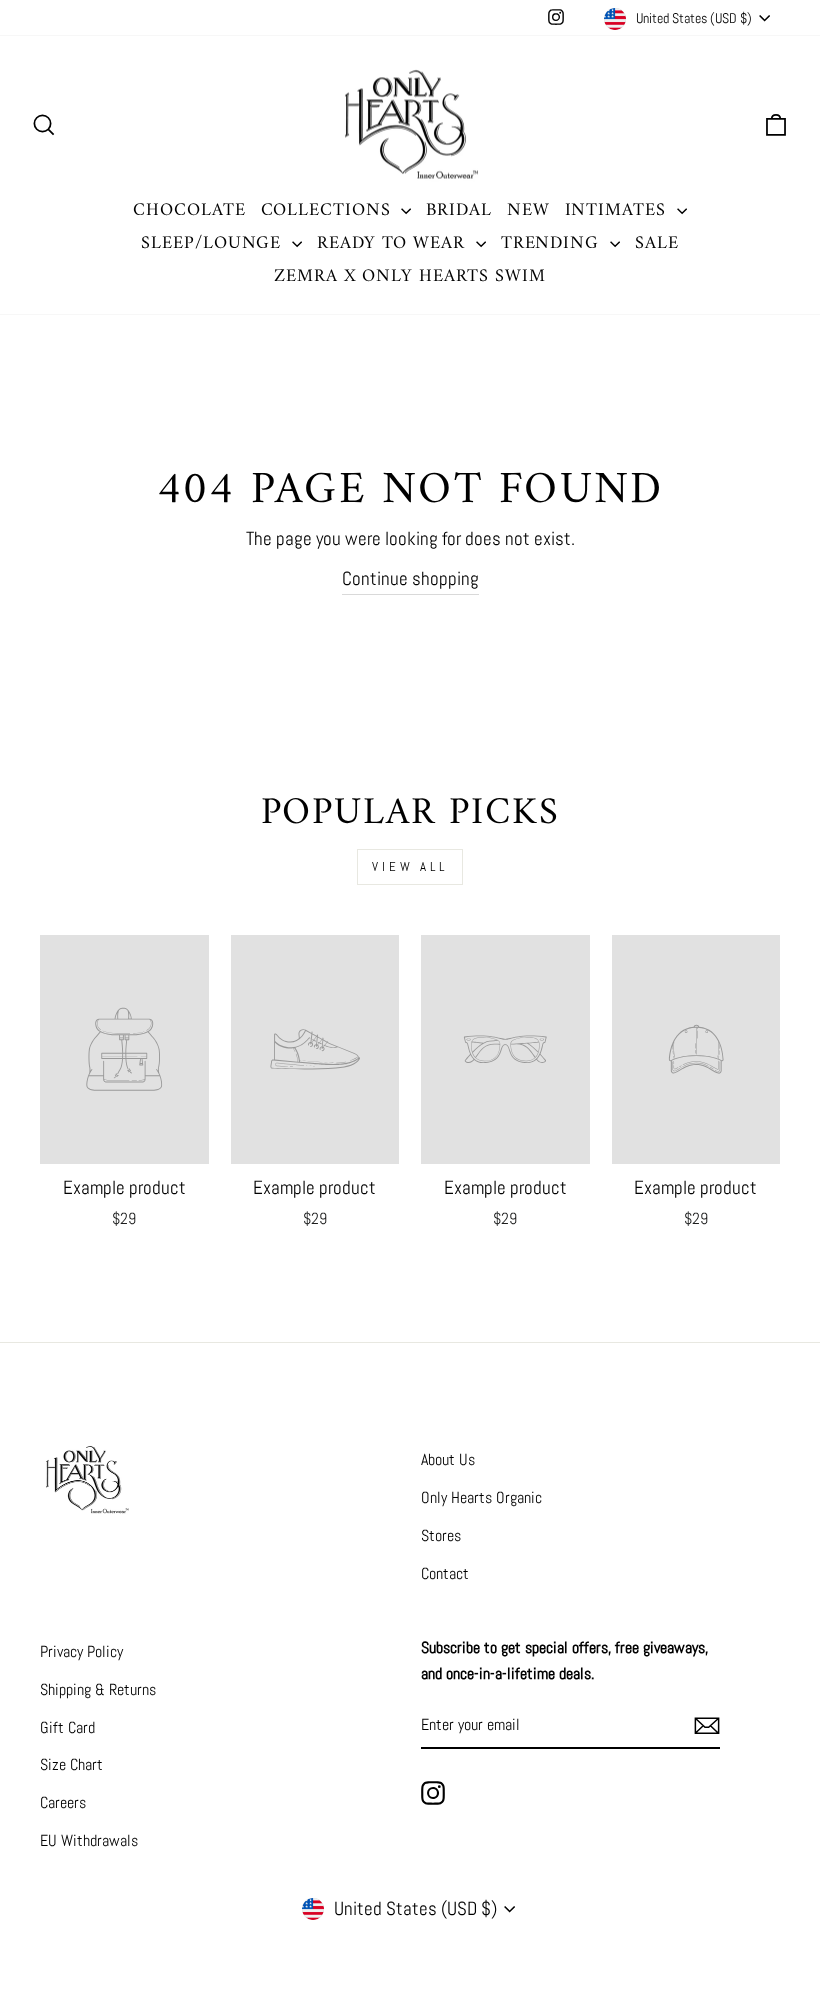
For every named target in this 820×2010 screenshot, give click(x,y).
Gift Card (67, 1727)
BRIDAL (458, 210)
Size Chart (71, 1764)
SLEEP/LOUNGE (214, 243)
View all (410, 866)
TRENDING (553, 243)
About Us (448, 1459)
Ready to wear (394, 243)
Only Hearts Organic (481, 1497)
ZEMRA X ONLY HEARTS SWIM (410, 276)
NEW (528, 210)
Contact (445, 1573)
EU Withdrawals (89, 1840)
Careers (63, 1802)
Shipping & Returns (98, 1689)
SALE (657, 243)
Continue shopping (410, 578)
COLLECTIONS (329, 210)
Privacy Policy (81, 1651)
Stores (441, 1535)
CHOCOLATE (189, 210)
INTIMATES (618, 210)
